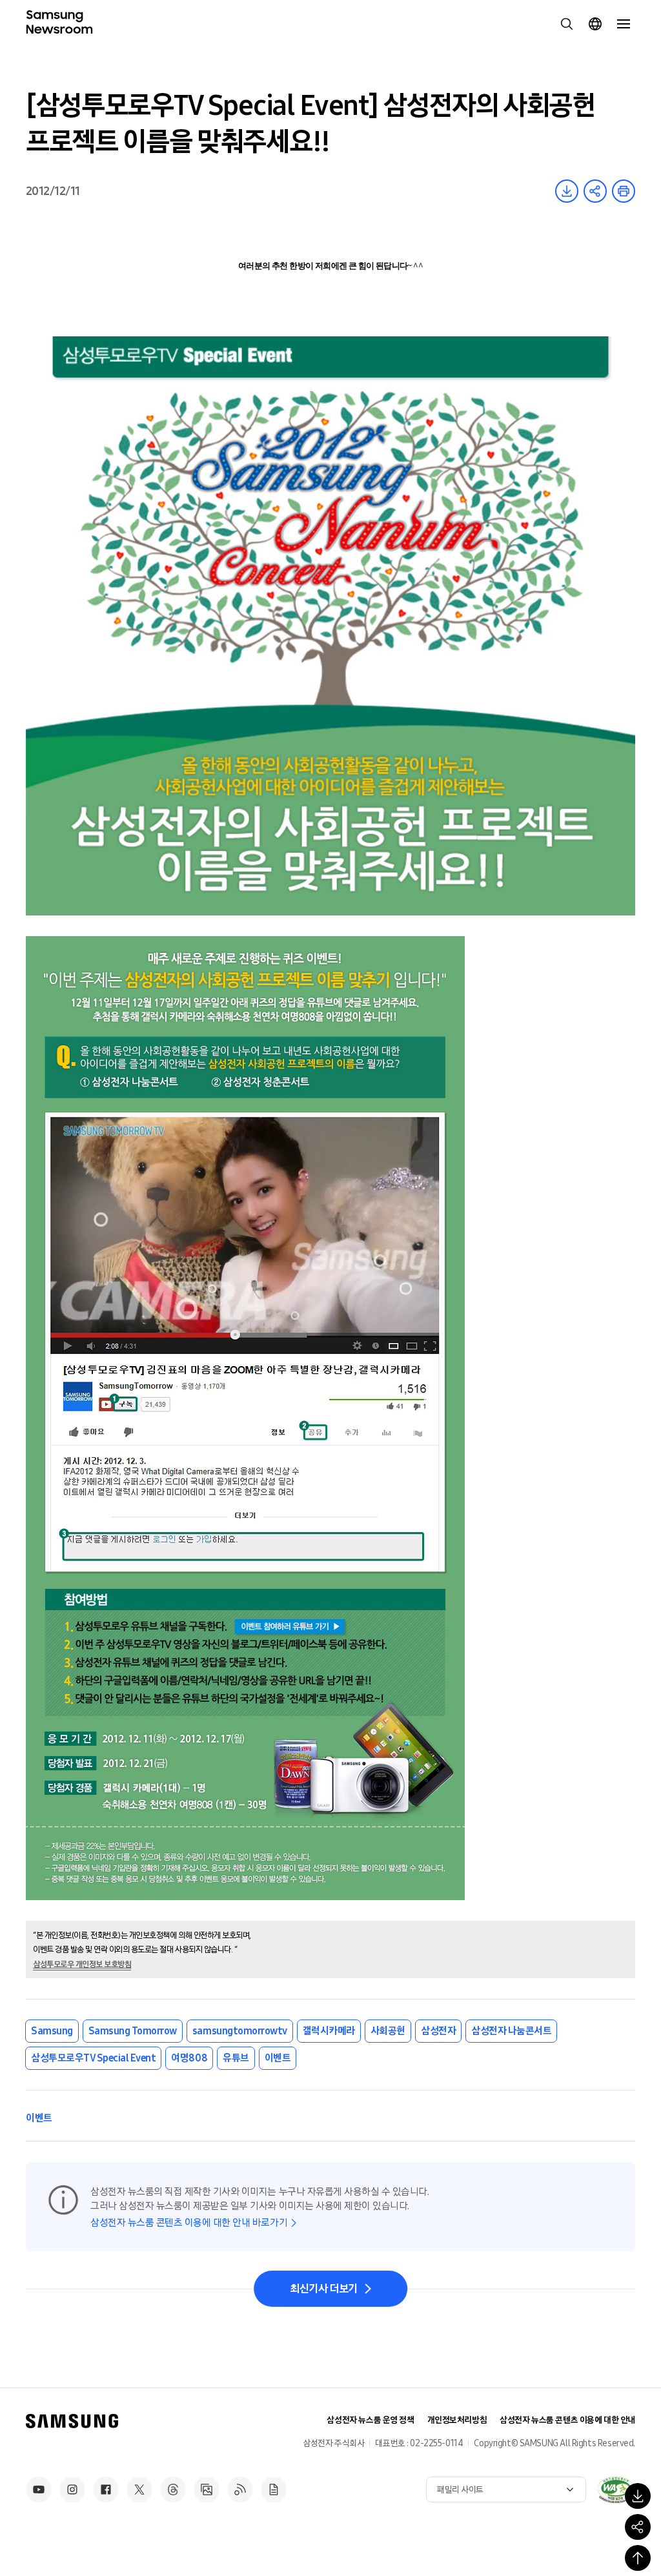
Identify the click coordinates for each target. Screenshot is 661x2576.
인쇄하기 (624, 191)
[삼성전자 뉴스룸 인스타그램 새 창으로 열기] (72, 2489)
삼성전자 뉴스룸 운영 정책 (370, 2420)
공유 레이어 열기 (595, 191)
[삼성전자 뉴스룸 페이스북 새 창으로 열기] (106, 2489)
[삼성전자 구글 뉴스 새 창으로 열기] (274, 2489)
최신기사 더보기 (324, 2289)
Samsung (52, 2031)
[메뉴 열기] (624, 24)
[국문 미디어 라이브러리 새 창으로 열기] (207, 2489)
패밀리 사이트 (460, 2490)
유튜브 (236, 2058)
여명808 (189, 2058)
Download (567, 191)
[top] (638, 2558)
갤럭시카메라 (329, 2031)
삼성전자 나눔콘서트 (511, 2031)
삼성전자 (438, 2031)
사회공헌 (388, 2031)
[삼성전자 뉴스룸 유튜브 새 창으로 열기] (39, 2489)
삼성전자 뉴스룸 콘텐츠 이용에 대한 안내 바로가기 (189, 2223)
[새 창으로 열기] (616, 2489)
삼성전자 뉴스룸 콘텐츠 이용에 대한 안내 (567, 2420)
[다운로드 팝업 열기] (638, 2496)
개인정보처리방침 (457, 2420)
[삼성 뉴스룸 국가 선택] (595, 24)
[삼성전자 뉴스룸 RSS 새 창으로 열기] (240, 2489)
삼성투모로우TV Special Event (93, 2058)
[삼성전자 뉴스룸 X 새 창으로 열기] (139, 2489)
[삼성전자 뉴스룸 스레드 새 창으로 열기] (173, 2489)
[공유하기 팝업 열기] (638, 2527)
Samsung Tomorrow (133, 2031)
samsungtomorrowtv (240, 2031)
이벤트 (278, 2058)
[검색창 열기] (567, 24)
